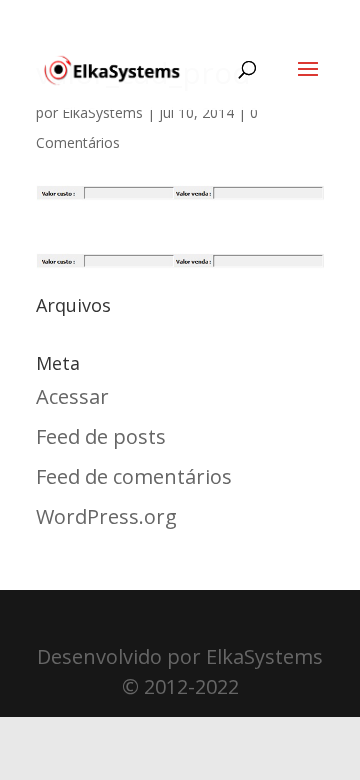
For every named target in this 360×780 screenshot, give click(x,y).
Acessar (72, 396)
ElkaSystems (102, 112)
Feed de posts (101, 436)
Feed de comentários (134, 476)
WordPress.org (106, 516)
